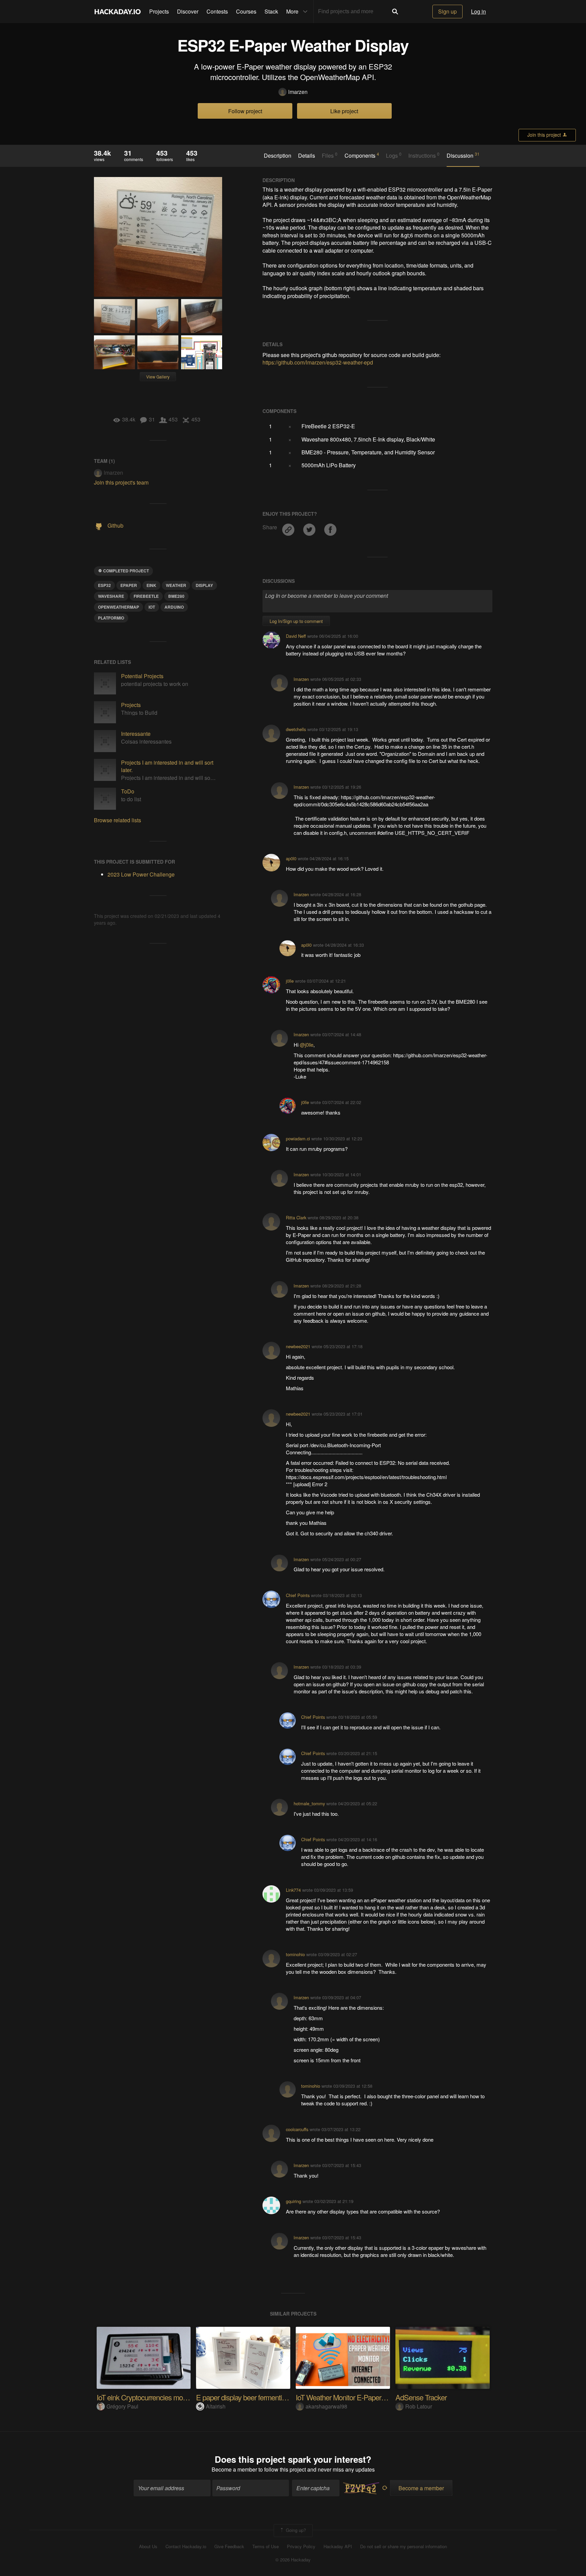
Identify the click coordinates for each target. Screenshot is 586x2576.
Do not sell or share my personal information (404, 2546)
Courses (246, 11)
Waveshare (111, 596)
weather (176, 585)
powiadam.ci (298, 1138)
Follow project (245, 111)
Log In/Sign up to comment (296, 621)
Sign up (447, 11)
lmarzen (298, 92)
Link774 (293, 1890)
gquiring (294, 2201)
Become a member (234, 2469)
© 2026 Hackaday (293, 2560)
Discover (188, 11)
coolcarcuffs (297, 2129)
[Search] (395, 12)
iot (152, 607)
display (204, 585)
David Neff (296, 636)
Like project (344, 111)
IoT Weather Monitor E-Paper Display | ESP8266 (367, 2397)
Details (307, 156)
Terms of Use (266, 2546)
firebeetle (146, 596)
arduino (174, 607)
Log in (478, 11)
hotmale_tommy (309, 1803)
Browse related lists (118, 820)
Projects (159, 11)
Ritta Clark (296, 1217)
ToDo (128, 791)
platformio (111, 618)
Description (278, 156)
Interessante (136, 734)
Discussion (463, 155)
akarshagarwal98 (326, 2406)
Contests (217, 11)
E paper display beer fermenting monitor (255, 2397)
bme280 (176, 596)
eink (151, 585)
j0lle (290, 981)
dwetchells (296, 729)
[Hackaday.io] (118, 12)
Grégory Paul (122, 2406)
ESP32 (104, 585)
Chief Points (298, 1595)
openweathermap (119, 607)
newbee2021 (298, 1346)
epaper (129, 585)
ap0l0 (291, 858)
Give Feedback (229, 2546)
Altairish (216, 2406)
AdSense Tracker (421, 2397)
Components (362, 155)
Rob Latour (419, 2406)
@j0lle (307, 1045)
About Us (148, 2546)
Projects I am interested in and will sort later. (167, 766)
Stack (271, 11)
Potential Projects (142, 676)
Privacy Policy (301, 2546)
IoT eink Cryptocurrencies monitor (146, 2397)
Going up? (295, 2530)
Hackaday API (338, 2546)
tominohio (295, 1954)
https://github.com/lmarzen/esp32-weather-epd (318, 362)
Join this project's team (121, 482)
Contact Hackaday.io (186, 2546)
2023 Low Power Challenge (141, 874)
